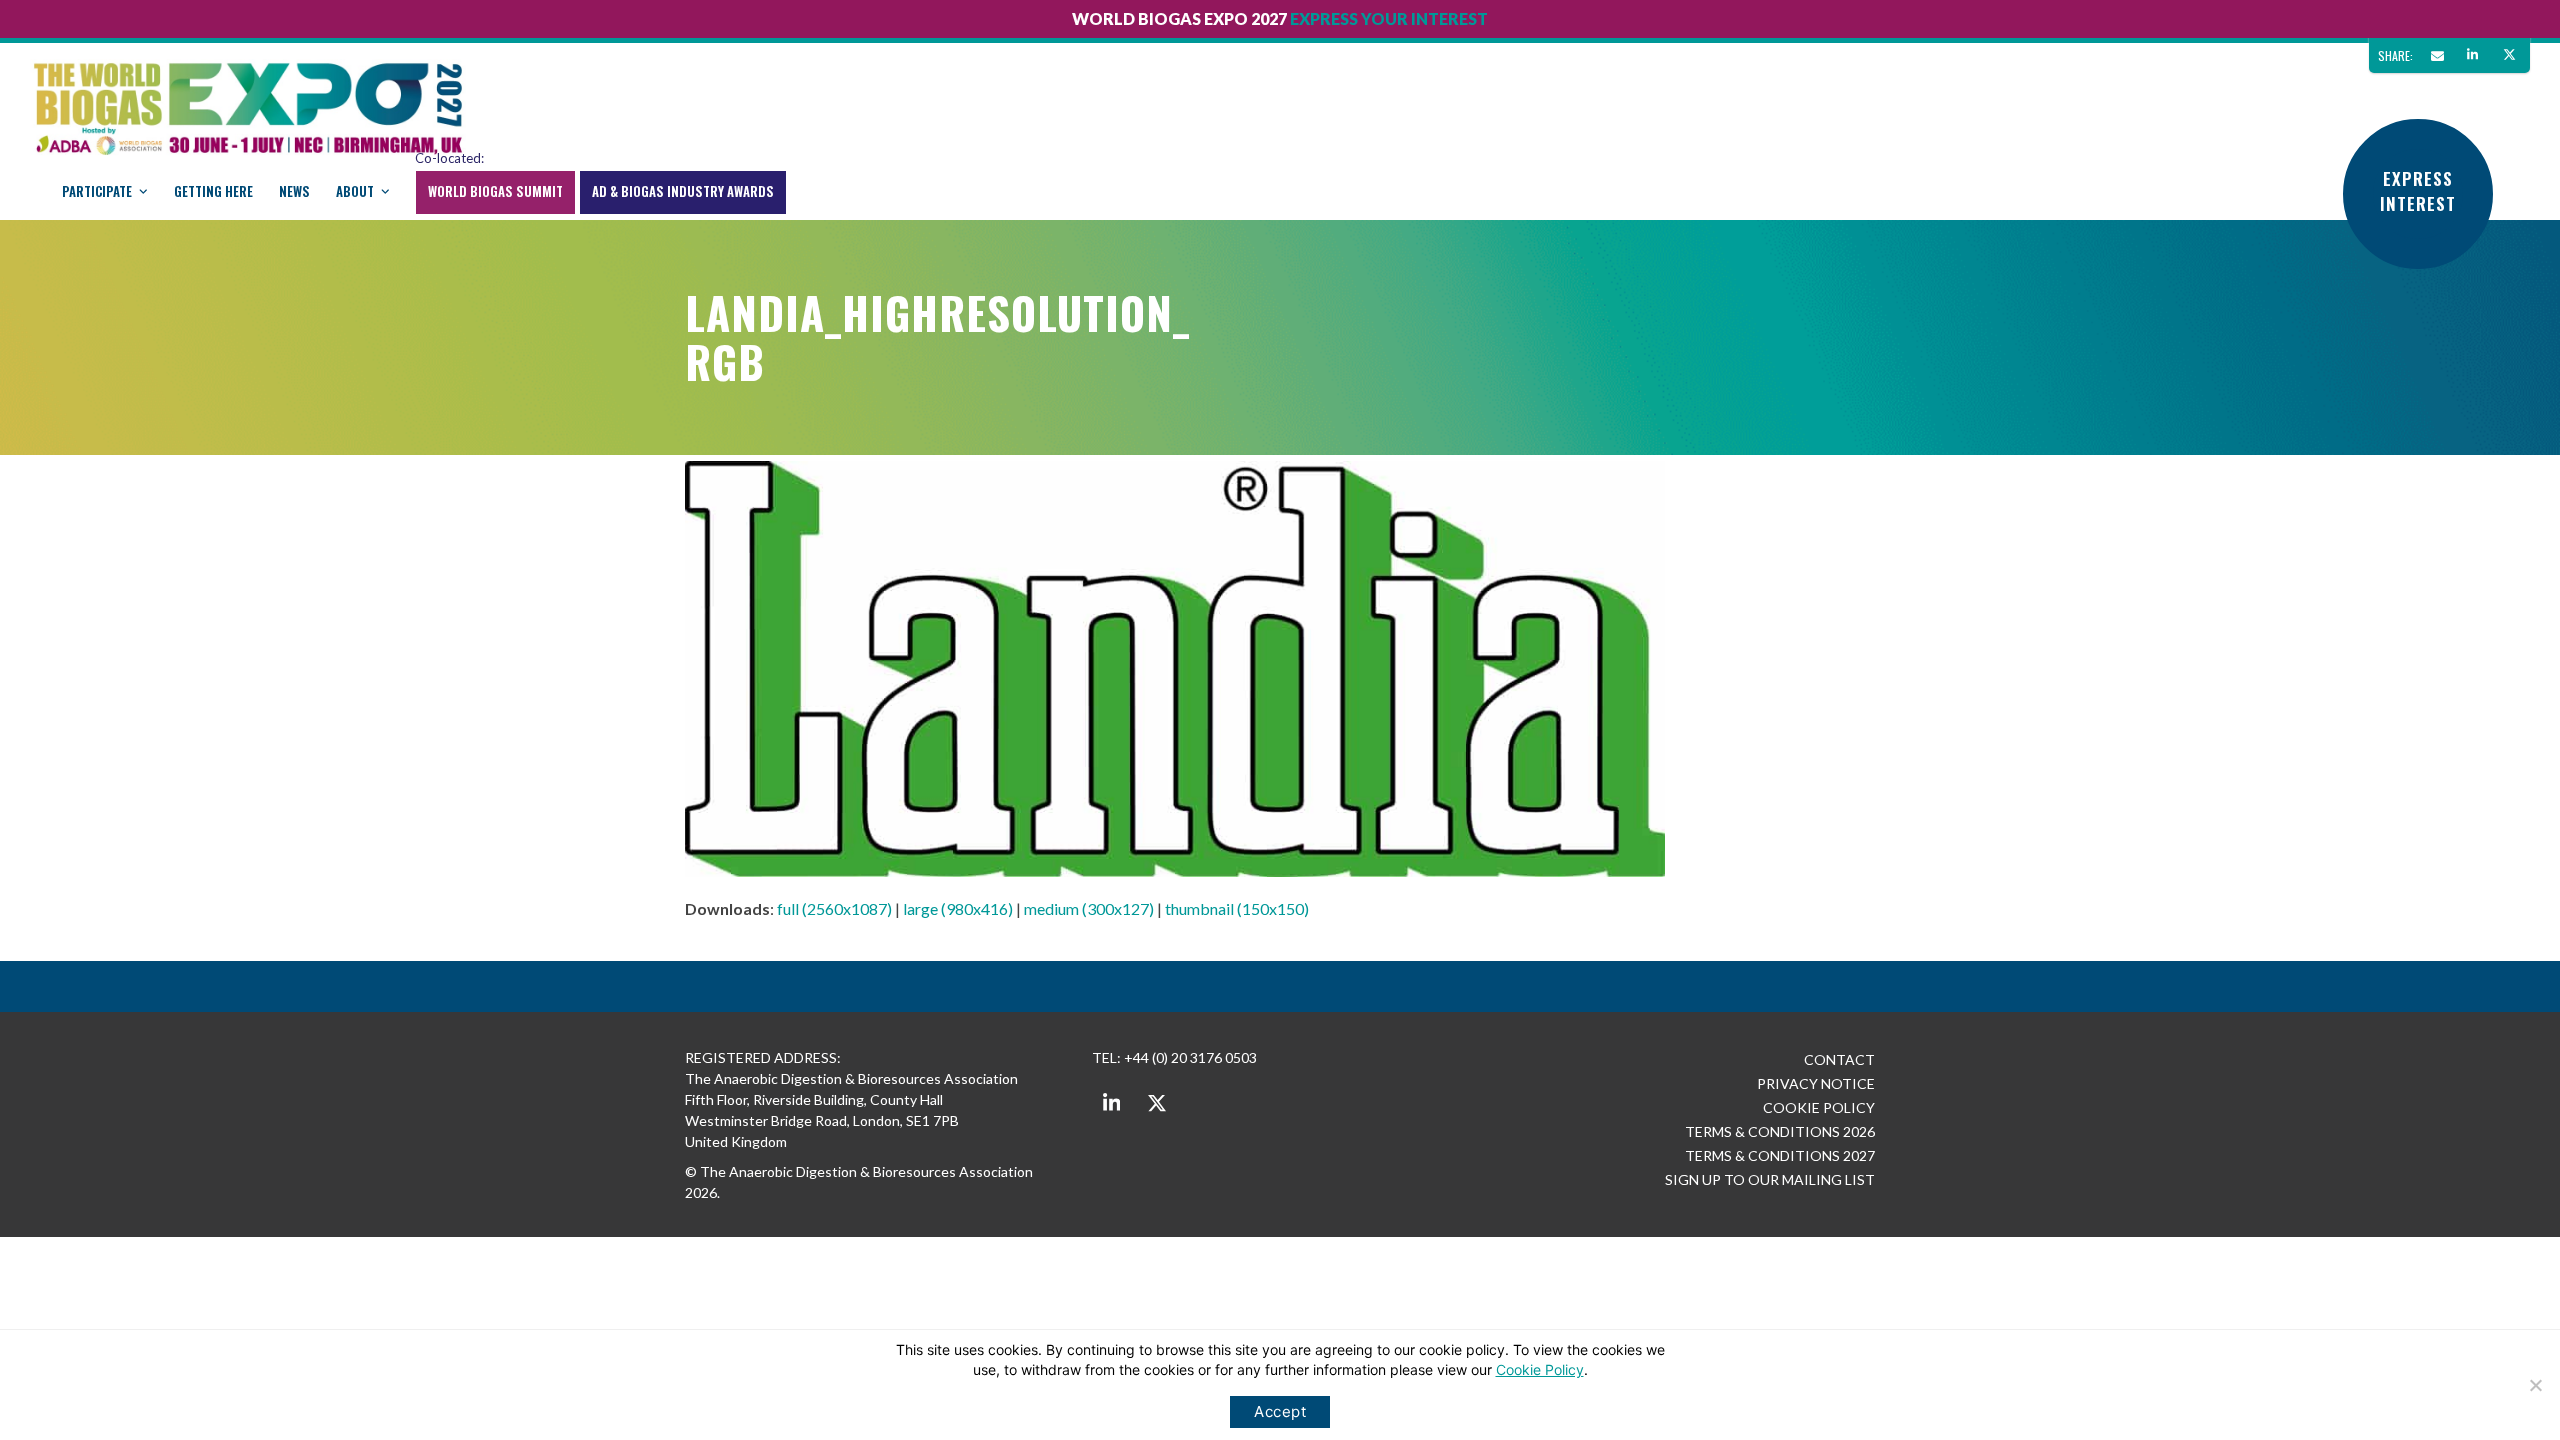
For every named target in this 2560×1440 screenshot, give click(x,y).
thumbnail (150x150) (1237, 908)
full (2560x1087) (834, 908)
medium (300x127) (1089, 908)
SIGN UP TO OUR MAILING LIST (1770, 1179)
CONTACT (1839, 1059)
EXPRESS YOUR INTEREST (1389, 18)
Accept (1280, 1411)
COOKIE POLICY (1819, 1107)
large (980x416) (958, 908)
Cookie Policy (1540, 1369)
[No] (2535, 1385)
